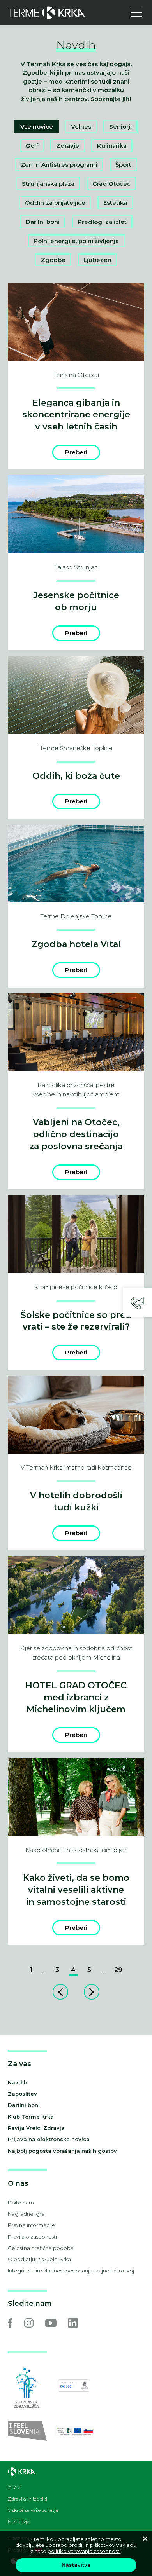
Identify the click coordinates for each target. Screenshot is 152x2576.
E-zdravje (19, 2522)
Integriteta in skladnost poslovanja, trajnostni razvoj (71, 2271)
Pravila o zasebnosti (32, 2237)
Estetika (115, 203)
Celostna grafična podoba (41, 2248)
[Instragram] (29, 2323)
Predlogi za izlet (102, 222)
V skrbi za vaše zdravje (33, 2510)
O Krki (15, 2488)
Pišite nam (21, 2203)
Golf (32, 146)
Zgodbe (53, 260)
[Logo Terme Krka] (47, 13)
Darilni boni (43, 222)
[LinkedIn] (73, 2323)
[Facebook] (10, 2323)
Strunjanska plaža (48, 184)
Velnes (81, 127)
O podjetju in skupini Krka (39, 2259)
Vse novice (37, 127)
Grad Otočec (111, 184)
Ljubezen (97, 260)
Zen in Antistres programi (59, 165)
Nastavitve (76, 2565)
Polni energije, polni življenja (76, 241)
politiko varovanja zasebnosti (84, 2551)
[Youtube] (51, 2323)
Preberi (76, 452)
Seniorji (120, 127)
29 (118, 1970)
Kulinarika (112, 146)
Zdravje (68, 146)
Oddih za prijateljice (55, 203)
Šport (123, 165)
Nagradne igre (26, 2214)
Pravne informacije (32, 2225)
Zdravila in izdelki (27, 2499)
